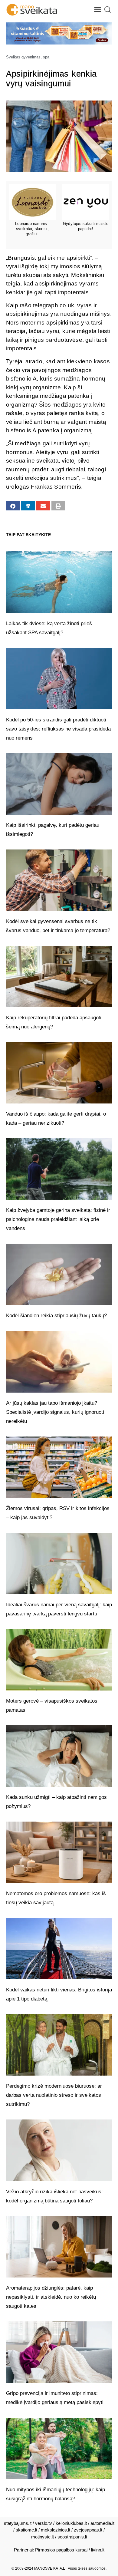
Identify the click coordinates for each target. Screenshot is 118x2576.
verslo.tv (44, 2523)
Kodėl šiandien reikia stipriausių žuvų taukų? (56, 1316)
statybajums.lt (18, 2523)
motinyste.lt (43, 2537)
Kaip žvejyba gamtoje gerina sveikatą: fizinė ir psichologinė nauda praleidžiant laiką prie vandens (58, 1219)
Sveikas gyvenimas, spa (28, 57)
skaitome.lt (26, 2530)
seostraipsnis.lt (72, 2537)
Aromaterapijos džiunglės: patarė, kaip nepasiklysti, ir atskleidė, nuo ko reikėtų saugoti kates (51, 2297)
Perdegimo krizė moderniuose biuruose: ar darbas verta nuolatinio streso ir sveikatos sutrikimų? (54, 2095)
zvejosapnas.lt (88, 2530)
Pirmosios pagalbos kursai (61, 2550)
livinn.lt (98, 2550)
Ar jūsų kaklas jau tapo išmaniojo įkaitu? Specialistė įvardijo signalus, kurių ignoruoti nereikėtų (55, 1412)
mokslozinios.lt (56, 2530)
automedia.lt (102, 2523)
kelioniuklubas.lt (71, 2523)
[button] (98, 10)
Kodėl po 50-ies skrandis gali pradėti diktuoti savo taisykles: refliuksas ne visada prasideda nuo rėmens (58, 729)
